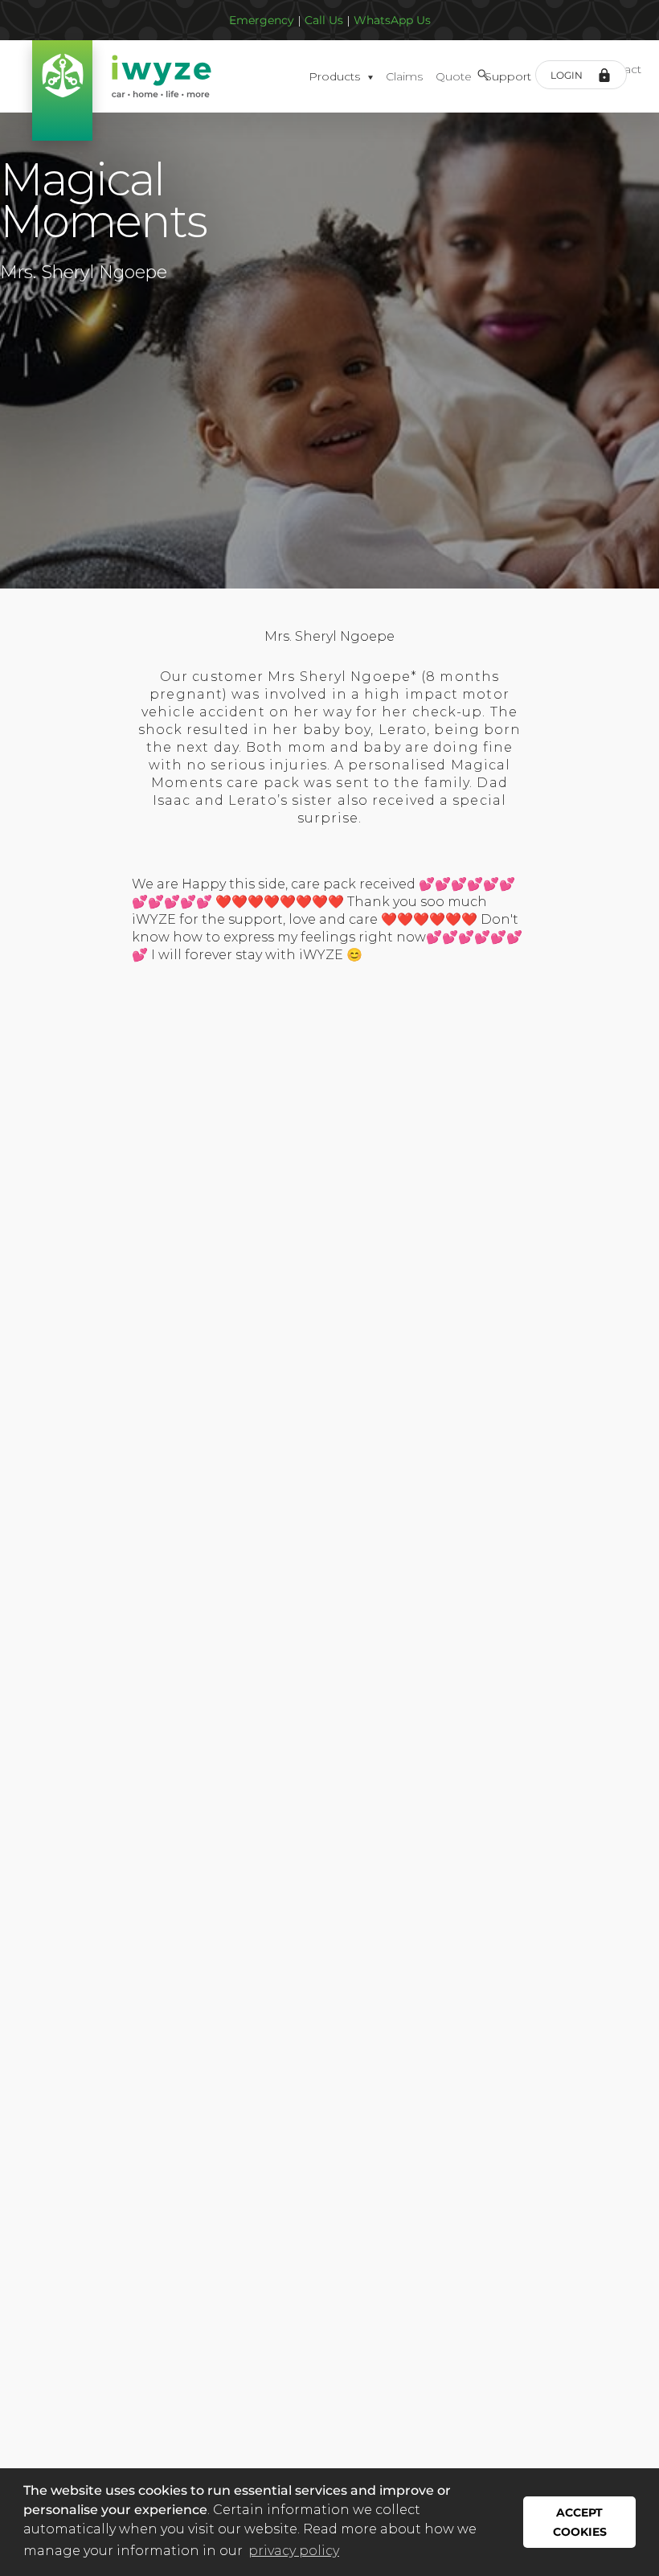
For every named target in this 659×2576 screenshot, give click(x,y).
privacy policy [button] (294, 2551)
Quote (454, 76)
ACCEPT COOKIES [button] (580, 2522)
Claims (404, 76)
